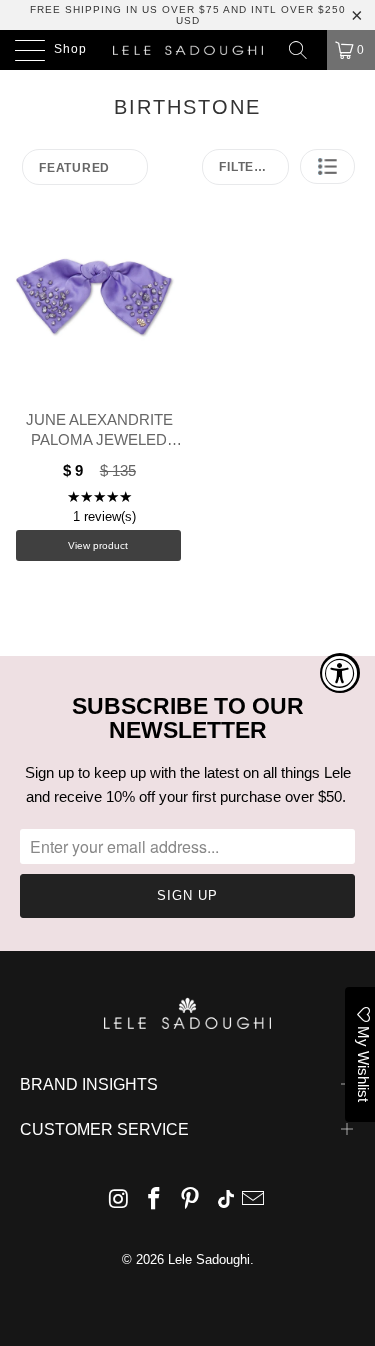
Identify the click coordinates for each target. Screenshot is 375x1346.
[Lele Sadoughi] (188, 50)
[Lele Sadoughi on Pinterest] (191, 1200)
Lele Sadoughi (209, 1259)
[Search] (305, 50)
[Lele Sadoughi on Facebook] (155, 1200)
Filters (245, 167)
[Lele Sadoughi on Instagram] (119, 1200)
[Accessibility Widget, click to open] (340, 673)
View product (98, 545)
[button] (327, 166)
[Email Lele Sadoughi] (254, 1200)
